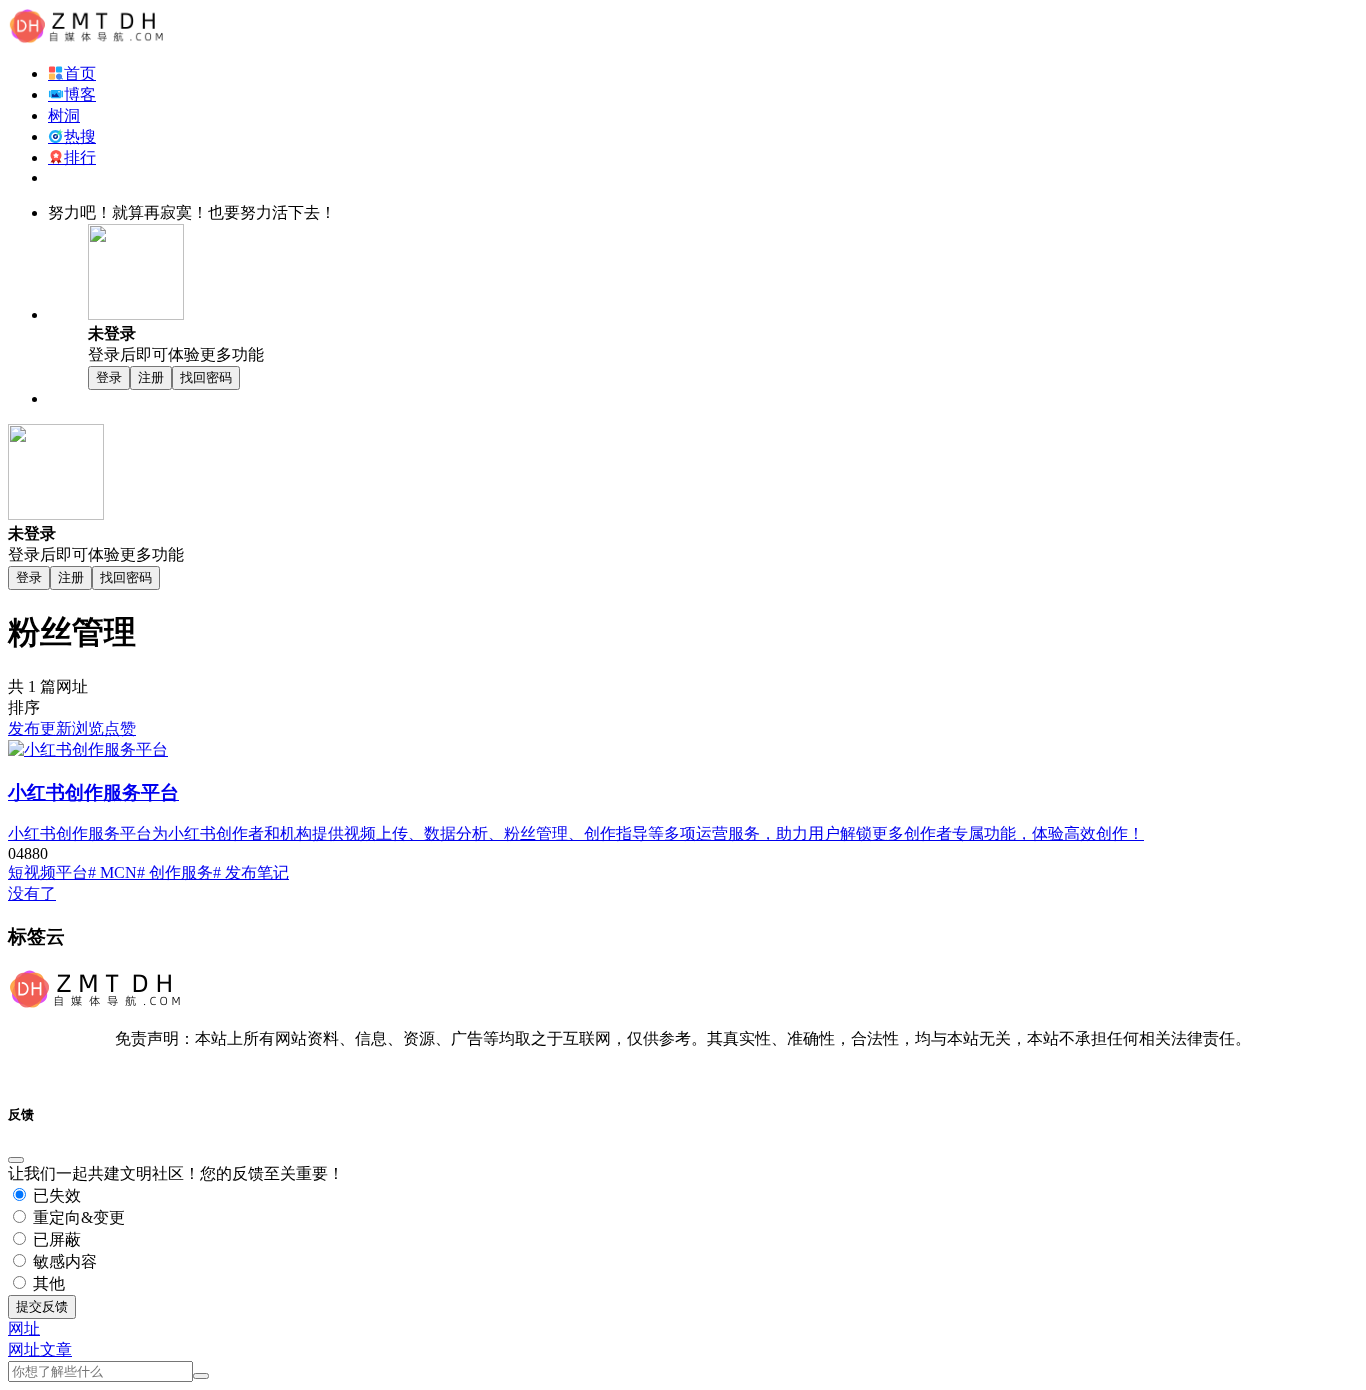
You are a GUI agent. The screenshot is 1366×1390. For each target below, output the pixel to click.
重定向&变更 (77, 1217)
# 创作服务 (175, 872)
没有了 (32, 893)
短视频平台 (48, 872)
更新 (56, 728)
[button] (24, 1328)
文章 (56, 1349)
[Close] (16, 1160)
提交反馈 (42, 1306)
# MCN (112, 872)
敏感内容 (63, 1261)
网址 (24, 1349)
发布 (24, 728)
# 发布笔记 (251, 872)
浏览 (88, 728)
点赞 (120, 728)
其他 (47, 1283)
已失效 (55, 1195)
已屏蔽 (55, 1239)
